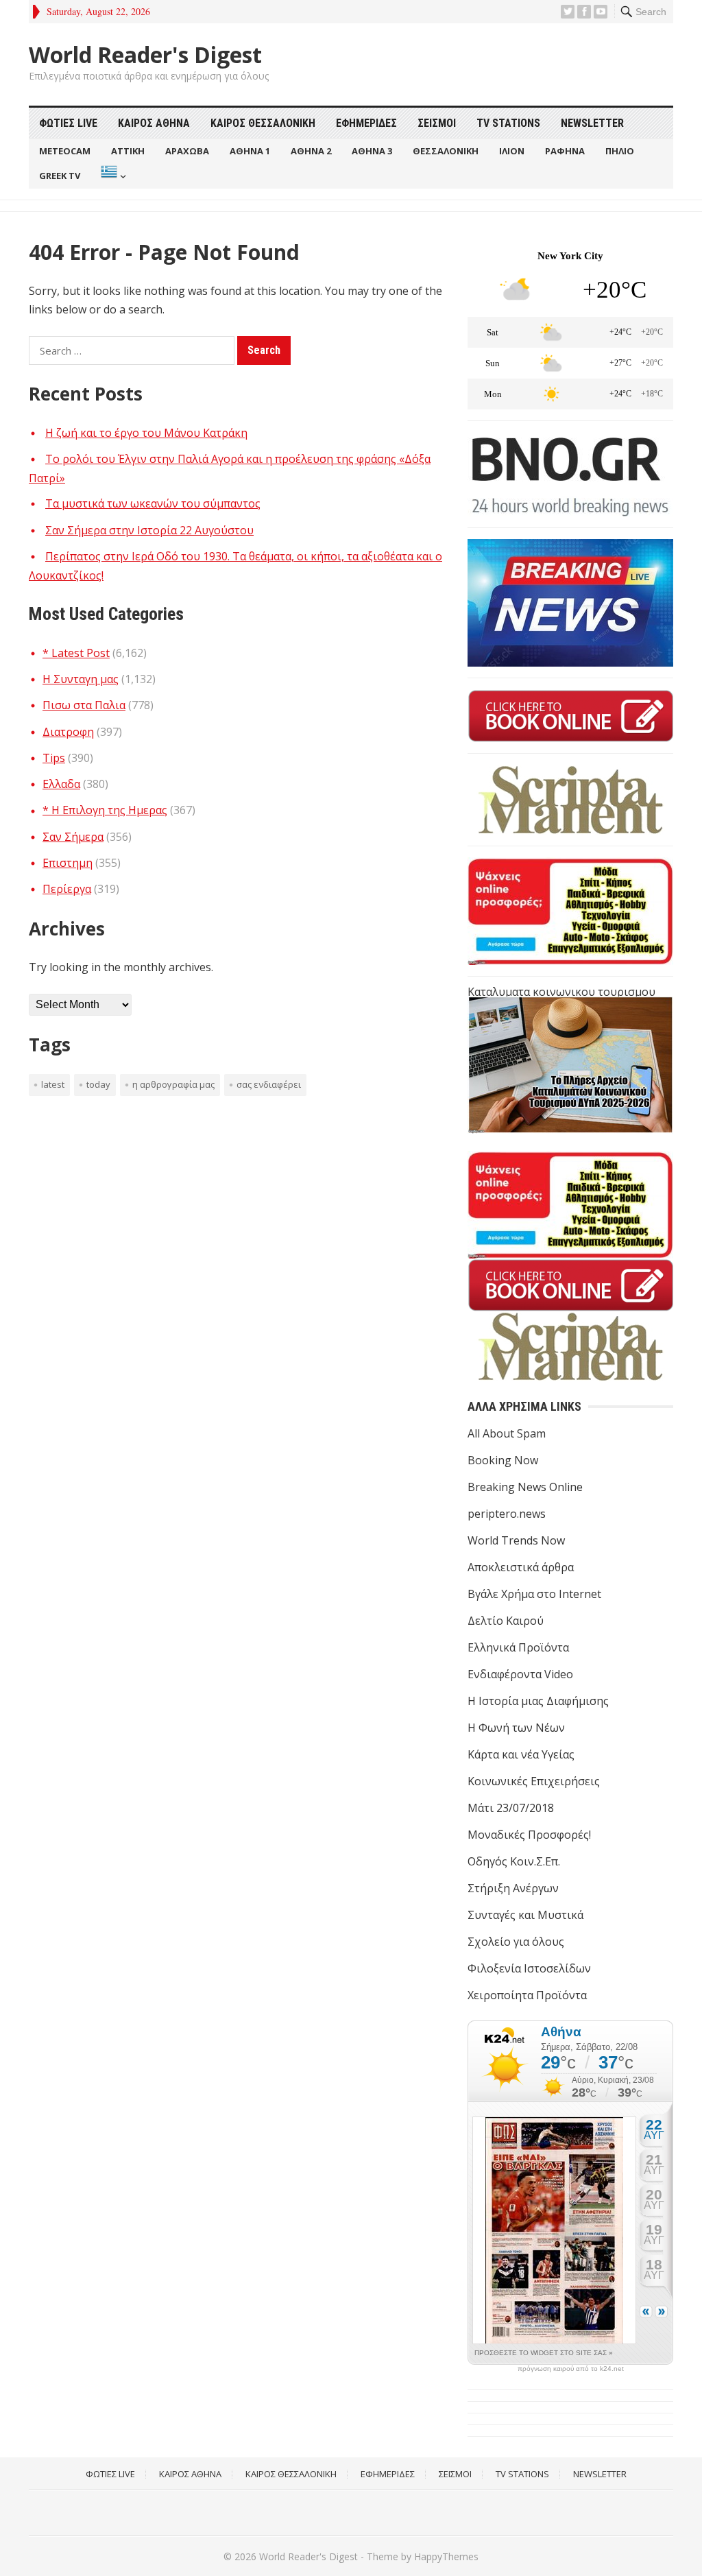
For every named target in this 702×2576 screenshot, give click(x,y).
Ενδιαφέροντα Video (520, 1674)
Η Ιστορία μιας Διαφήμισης (538, 1701)
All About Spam (507, 1433)
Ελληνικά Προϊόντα (518, 1647)
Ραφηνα (565, 151)
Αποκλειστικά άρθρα (521, 1567)
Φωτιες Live (68, 123)
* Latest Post (76, 653)
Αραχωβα (187, 151)
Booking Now (503, 1460)
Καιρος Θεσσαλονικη (263, 123)
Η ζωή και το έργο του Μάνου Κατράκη (146, 433)
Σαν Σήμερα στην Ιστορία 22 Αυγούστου (149, 530)
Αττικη (128, 151)
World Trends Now (516, 1540)
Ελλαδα (61, 784)
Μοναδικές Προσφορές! (529, 1835)
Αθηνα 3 (372, 151)
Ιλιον (512, 151)
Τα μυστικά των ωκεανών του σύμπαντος (153, 503)
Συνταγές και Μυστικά (525, 1915)
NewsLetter (592, 123)
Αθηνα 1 (250, 151)
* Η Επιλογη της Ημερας (105, 810)
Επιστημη (68, 863)
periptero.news (507, 1514)
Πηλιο (620, 151)
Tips (54, 758)
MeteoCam (65, 151)
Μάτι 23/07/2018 (511, 1808)
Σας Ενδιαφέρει (269, 1084)
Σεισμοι (437, 123)
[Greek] (112, 176)
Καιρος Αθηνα (154, 123)
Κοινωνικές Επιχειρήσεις (534, 1781)
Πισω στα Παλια (84, 705)
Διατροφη (68, 732)
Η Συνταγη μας (81, 679)
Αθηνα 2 (311, 151)
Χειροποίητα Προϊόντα (527, 1995)
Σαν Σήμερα (73, 837)
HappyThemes (446, 2556)
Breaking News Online (525, 1487)
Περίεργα (67, 889)
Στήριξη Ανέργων (513, 1888)
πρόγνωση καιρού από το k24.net (571, 2369)
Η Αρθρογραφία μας (173, 1084)
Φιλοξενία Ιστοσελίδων (529, 1968)
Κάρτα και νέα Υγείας (521, 1754)
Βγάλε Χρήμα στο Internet (534, 1594)
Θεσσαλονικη (446, 151)
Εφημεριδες (366, 123)
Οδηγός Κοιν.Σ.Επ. (514, 1861)
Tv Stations (508, 123)
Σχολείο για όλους (516, 1942)
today (98, 1084)
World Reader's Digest (145, 55)
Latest (53, 1084)
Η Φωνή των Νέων (516, 1728)
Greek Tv (60, 176)
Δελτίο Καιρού (506, 1621)
